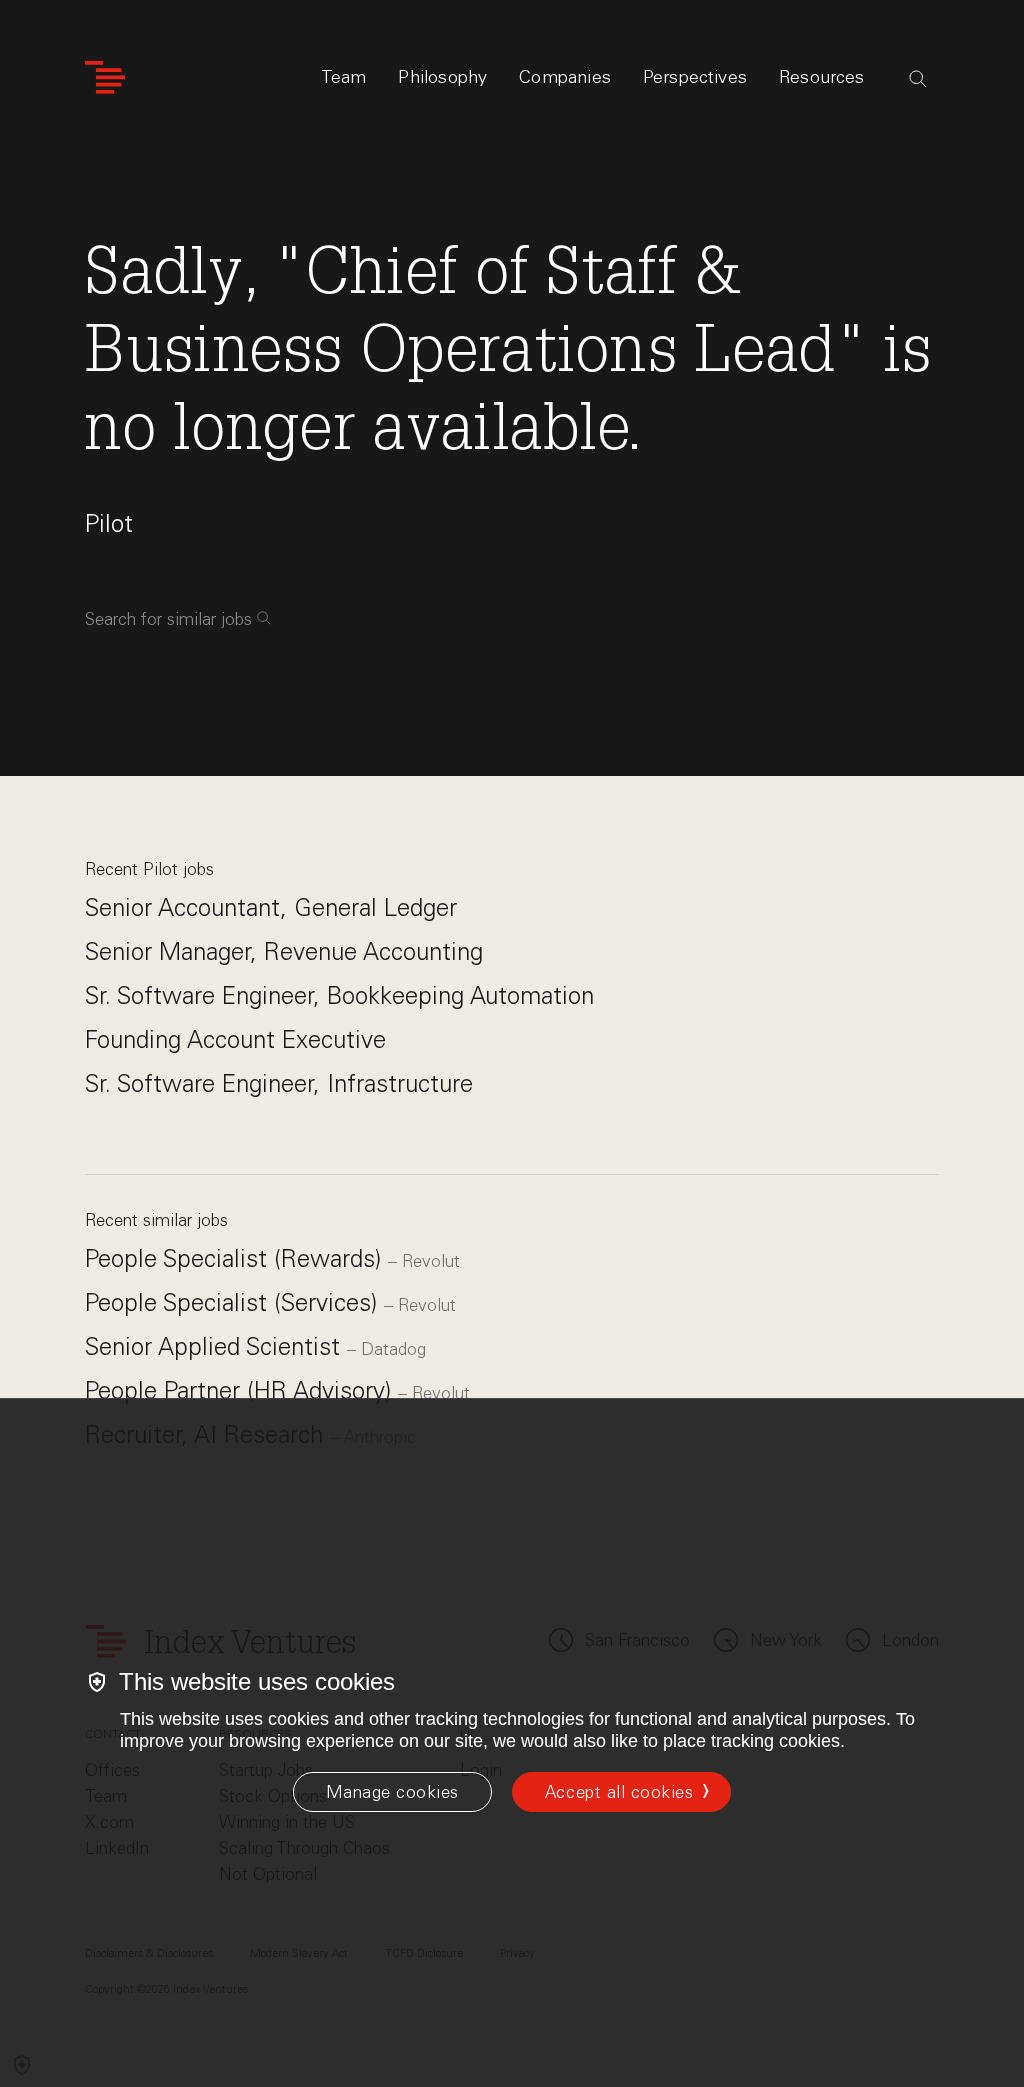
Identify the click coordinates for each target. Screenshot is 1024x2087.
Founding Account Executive (235, 1039)
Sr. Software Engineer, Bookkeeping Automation (339, 995)
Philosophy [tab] (442, 77)
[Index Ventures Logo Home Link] (105, 77)
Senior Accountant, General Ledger (271, 907)
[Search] (918, 79)
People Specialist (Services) (234, 1302)
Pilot (109, 523)
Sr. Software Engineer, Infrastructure (279, 1083)
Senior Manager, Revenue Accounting (284, 951)
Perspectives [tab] (695, 77)
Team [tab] (344, 77)
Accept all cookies (619, 1792)
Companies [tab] (565, 77)
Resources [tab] (822, 77)
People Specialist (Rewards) (236, 1258)
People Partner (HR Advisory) (241, 1390)
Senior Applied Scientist (216, 1346)
